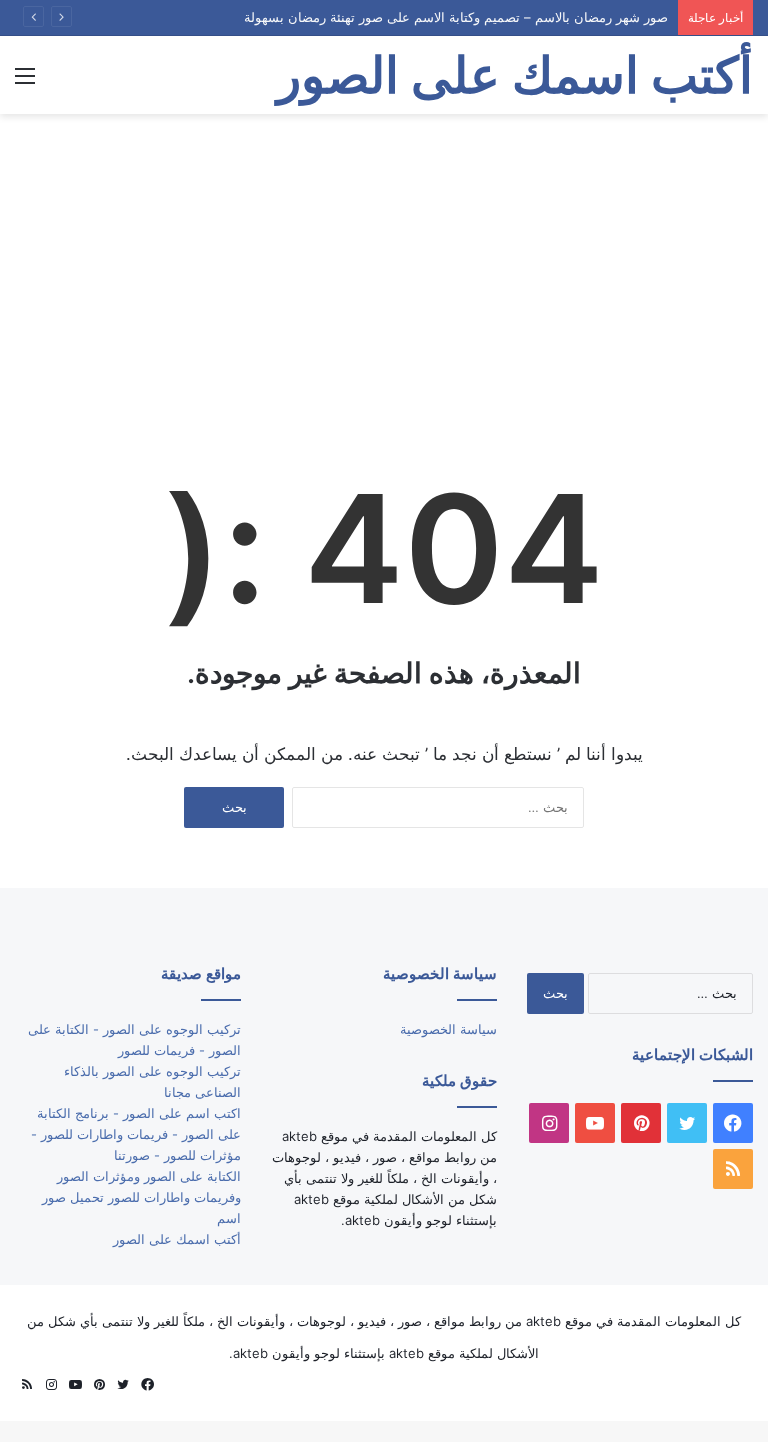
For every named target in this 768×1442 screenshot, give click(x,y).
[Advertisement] (384, 274)
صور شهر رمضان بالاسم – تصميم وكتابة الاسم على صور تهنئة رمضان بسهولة (456, 17)
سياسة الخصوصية (448, 1029)
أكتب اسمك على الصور (177, 1239)
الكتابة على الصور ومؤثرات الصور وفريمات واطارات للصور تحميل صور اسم (141, 1197)
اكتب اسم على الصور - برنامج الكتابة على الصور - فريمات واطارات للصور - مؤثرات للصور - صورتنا (136, 1134)
